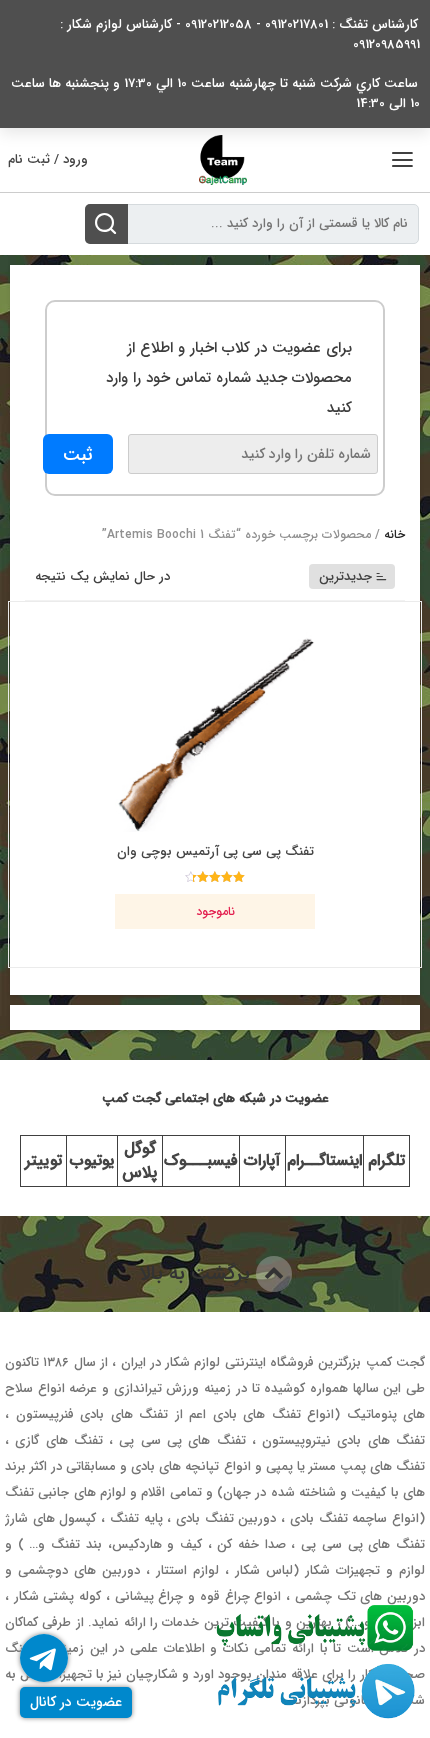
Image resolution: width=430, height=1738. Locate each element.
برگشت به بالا (197, 1273)
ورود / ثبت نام (48, 159)
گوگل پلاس (139, 1160)
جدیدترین (345, 576)
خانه (394, 534)
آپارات (262, 1160)
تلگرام (386, 1160)
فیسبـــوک (201, 1160)
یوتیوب (92, 1160)
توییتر (43, 1160)
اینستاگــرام (324, 1160)
